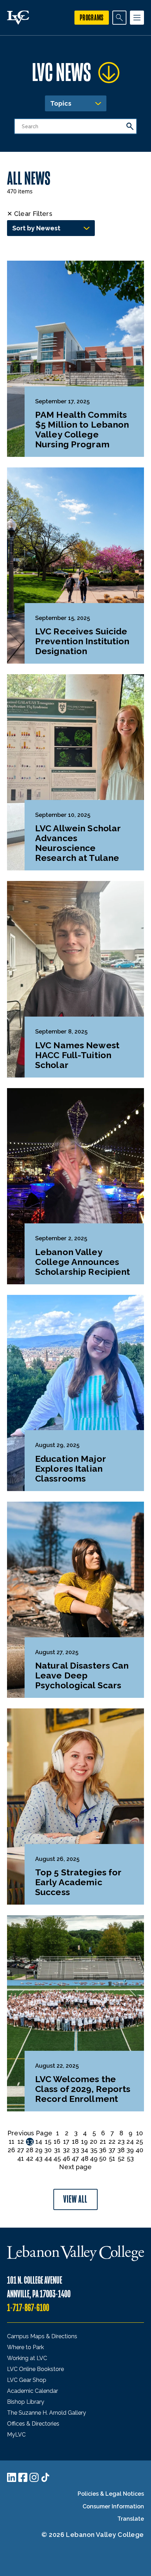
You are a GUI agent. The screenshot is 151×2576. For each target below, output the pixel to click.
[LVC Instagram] (34, 2477)
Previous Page (30, 2133)
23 (121, 2142)
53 (130, 2158)
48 (85, 2158)
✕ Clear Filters (30, 214)
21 (103, 2142)
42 (30, 2158)
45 (57, 2158)
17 (66, 2142)
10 (140, 2133)
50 (103, 2158)
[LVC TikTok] (45, 2477)
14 (39, 2142)
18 (75, 2142)
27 (21, 2150)
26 (11, 2150)
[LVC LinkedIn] (12, 2477)
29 (39, 2150)
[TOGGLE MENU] (137, 18)
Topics (61, 103)
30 (48, 2150)
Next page (75, 2167)
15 (48, 2142)
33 (75, 2150)
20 (94, 2142)
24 (130, 2142)
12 (21, 2142)
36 (103, 2150)
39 (130, 2150)
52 (121, 2158)
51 (112, 2158)
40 (139, 2150)
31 (57, 2150)
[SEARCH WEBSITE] (119, 18)
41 (21, 2158)
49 (94, 2158)
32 (66, 2150)
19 (84, 2142)
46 (66, 2158)
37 (112, 2150)
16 (57, 2142)
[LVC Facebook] (23, 2477)
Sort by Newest (36, 228)
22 (112, 2142)
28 (30, 2150)
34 (84, 2150)
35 (94, 2150)
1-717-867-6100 (28, 2308)
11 (12, 2142)
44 (48, 2158)
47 (75, 2158)
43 (39, 2158)
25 (139, 2142)
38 (121, 2150)
